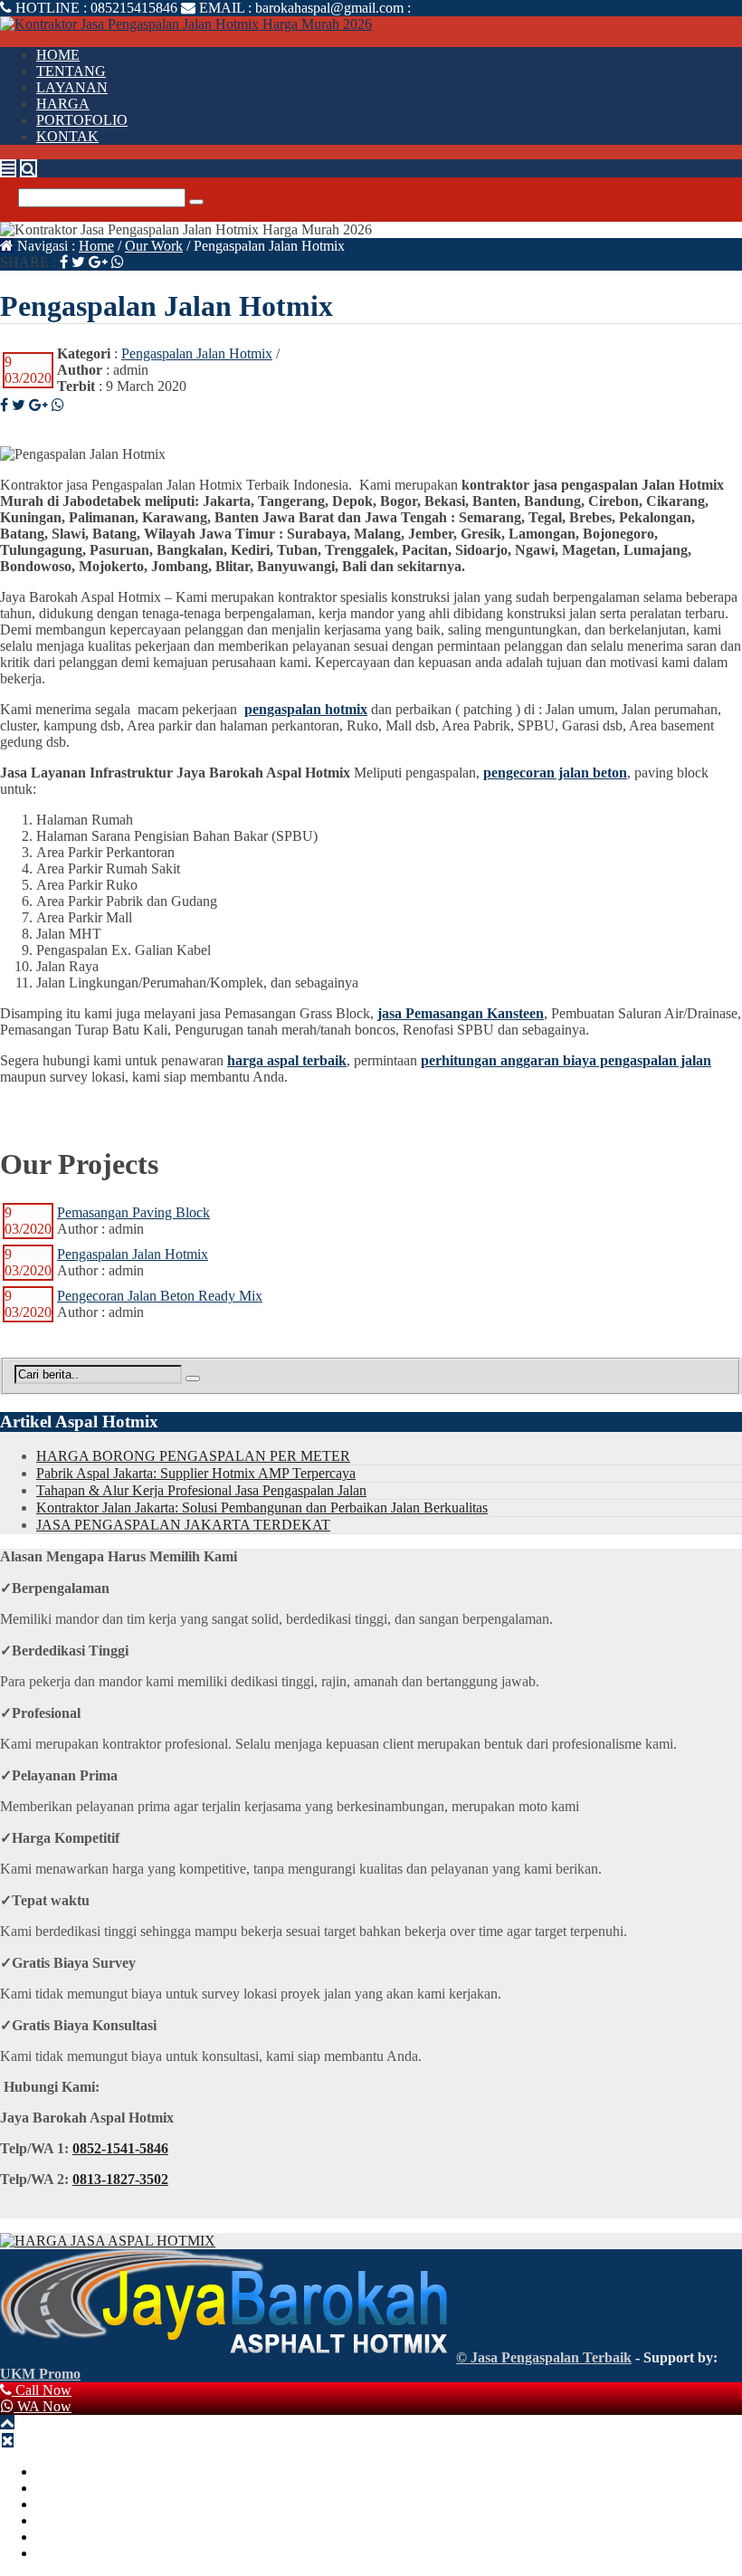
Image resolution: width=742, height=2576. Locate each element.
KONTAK (67, 136)
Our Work (154, 246)
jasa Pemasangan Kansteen (461, 1013)
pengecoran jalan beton (555, 773)
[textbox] (371, 902)
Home (96, 246)
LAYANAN (72, 87)
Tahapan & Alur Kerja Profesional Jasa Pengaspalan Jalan (201, 1490)
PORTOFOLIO (82, 120)
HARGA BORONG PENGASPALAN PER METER (193, 1456)
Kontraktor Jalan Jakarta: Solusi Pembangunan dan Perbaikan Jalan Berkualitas (262, 1507)
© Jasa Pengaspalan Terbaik (544, 2357)
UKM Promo (40, 2374)
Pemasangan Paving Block (133, 1212)
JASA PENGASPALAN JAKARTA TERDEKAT (183, 1525)
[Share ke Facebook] (64, 262)
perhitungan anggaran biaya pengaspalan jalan (566, 1060)
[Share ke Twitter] (78, 262)
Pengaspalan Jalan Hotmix (197, 353)
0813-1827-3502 (120, 2179)
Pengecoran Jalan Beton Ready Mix (160, 1296)
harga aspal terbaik (287, 1060)
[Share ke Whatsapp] (118, 262)
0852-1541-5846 (120, 2148)
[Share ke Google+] (98, 262)
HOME (58, 55)
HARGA (63, 104)
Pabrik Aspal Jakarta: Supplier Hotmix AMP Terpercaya (196, 1473)
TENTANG (71, 71)
